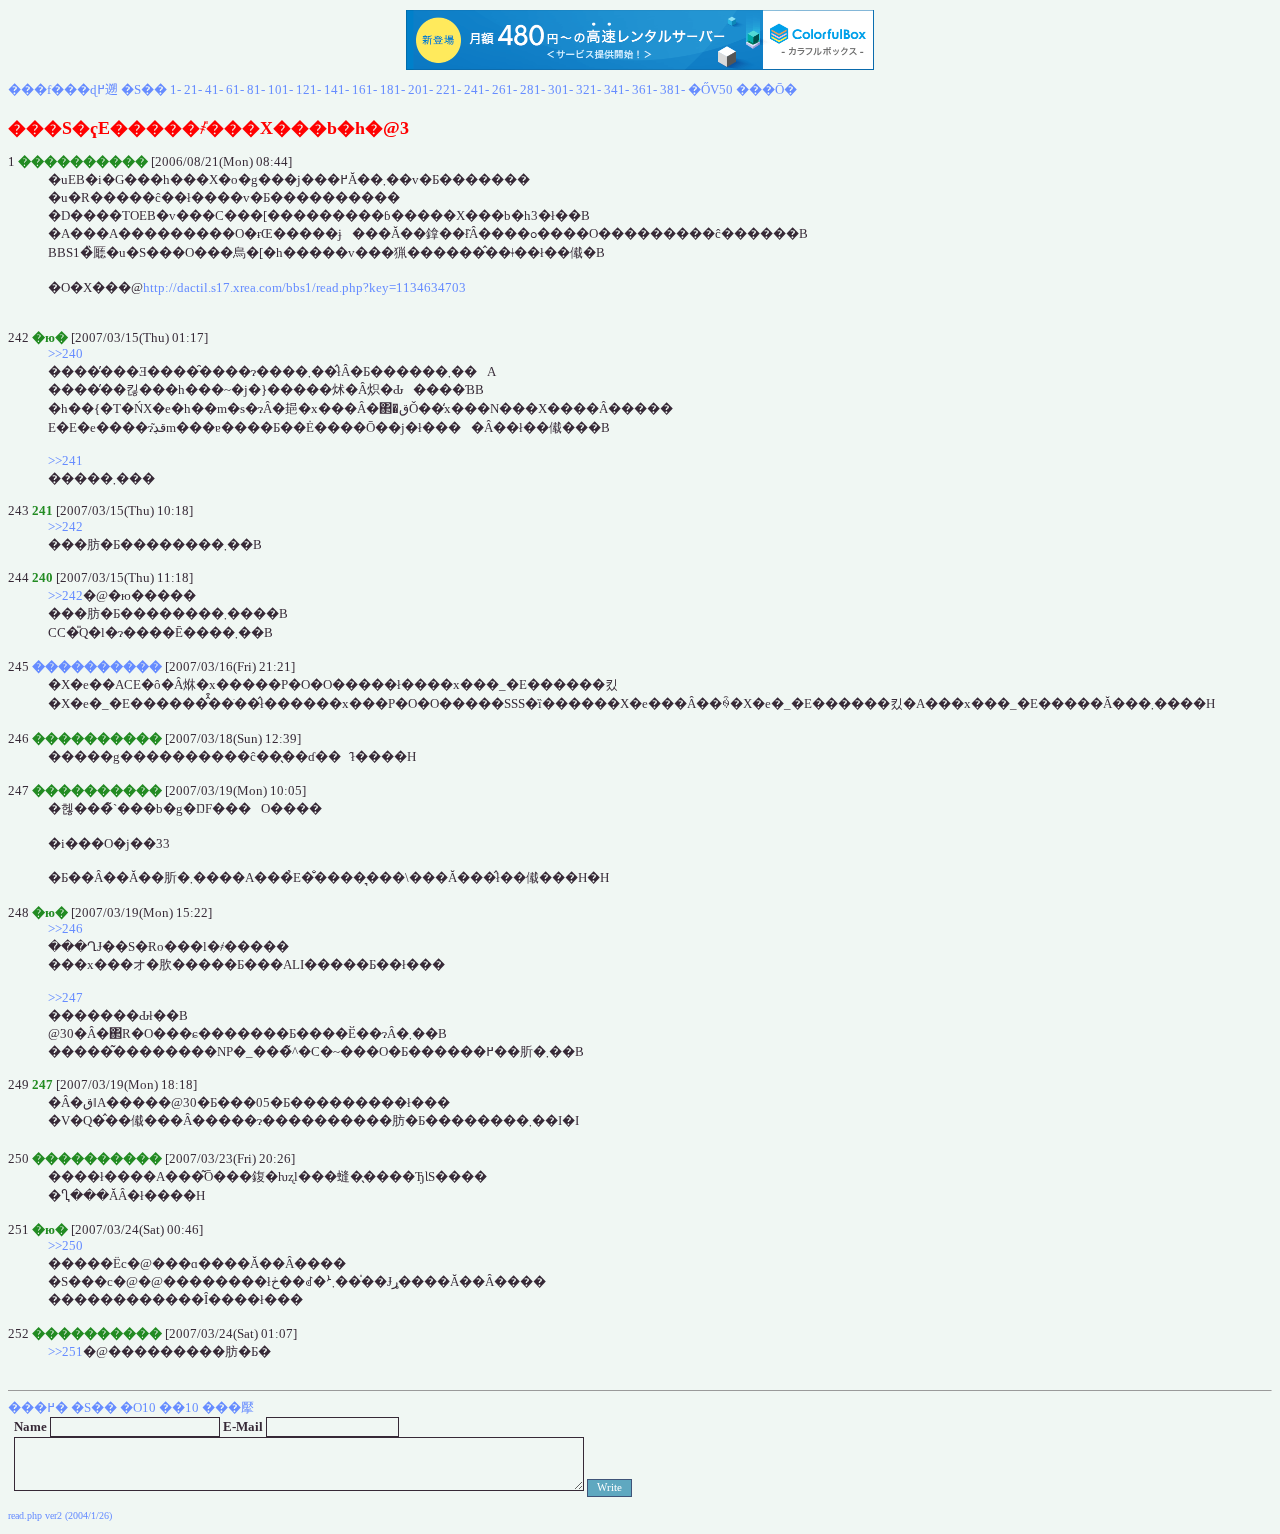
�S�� (144, 89)
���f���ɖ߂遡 (63, 89)
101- (280, 89)
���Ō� (766, 89)
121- (308, 89)
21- (193, 89)
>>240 (65, 353)
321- (588, 89)
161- (364, 89)
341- (616, 89)
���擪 (228, 1407)
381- (672, 89)
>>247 (65, 997)
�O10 (138, 1407)
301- (560, 89)
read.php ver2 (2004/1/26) (60, 1515)
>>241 (65, 460)
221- (448, 89)
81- (256, 89)
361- (644, 89)
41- (214, 89)
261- (504, 89)
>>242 (65, 526)
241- (476, 89)
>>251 (65, 1351)
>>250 (65, 1245)
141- (336, 89)
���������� (97, 666)
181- (392, 89)
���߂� (38, 1407)
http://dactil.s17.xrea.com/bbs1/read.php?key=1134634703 (304, 287)
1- (175, 89)
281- (532, 89)
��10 (179, 1407)
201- (420, 89)
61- (235, 89)
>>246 (65, 928)
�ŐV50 (710, 89)
